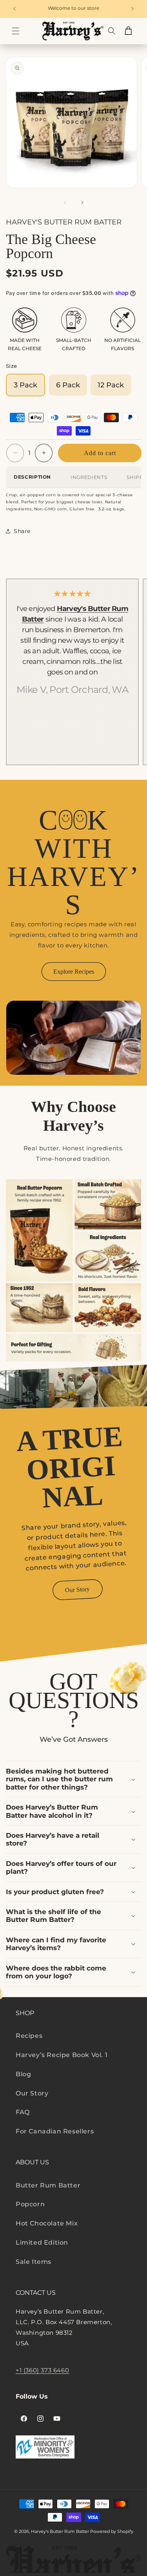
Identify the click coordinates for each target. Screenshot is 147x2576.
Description (32, 477)
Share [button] (22, 531)
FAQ (23, 2112)
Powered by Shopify (112, 2531)
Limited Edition (42, 2242)
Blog (23, 2074)
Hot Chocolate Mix (47, 2223)
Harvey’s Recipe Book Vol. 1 (62, 2055)
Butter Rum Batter (48, 2185)
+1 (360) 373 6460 (42, 2370)
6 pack (68, 385)
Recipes (29, 2036)
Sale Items (34, 2262)
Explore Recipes (74, 972)
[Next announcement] (132, 9)
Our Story (78, 1589)
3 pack (25, 385)
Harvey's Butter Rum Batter (60, 2531)
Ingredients (89, 477)
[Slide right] (82, 202)
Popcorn (30, 2204)
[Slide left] (65, 202)
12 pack (111, 385)
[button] (16, 31)
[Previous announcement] (15, 9)
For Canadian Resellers (55, 2131)
